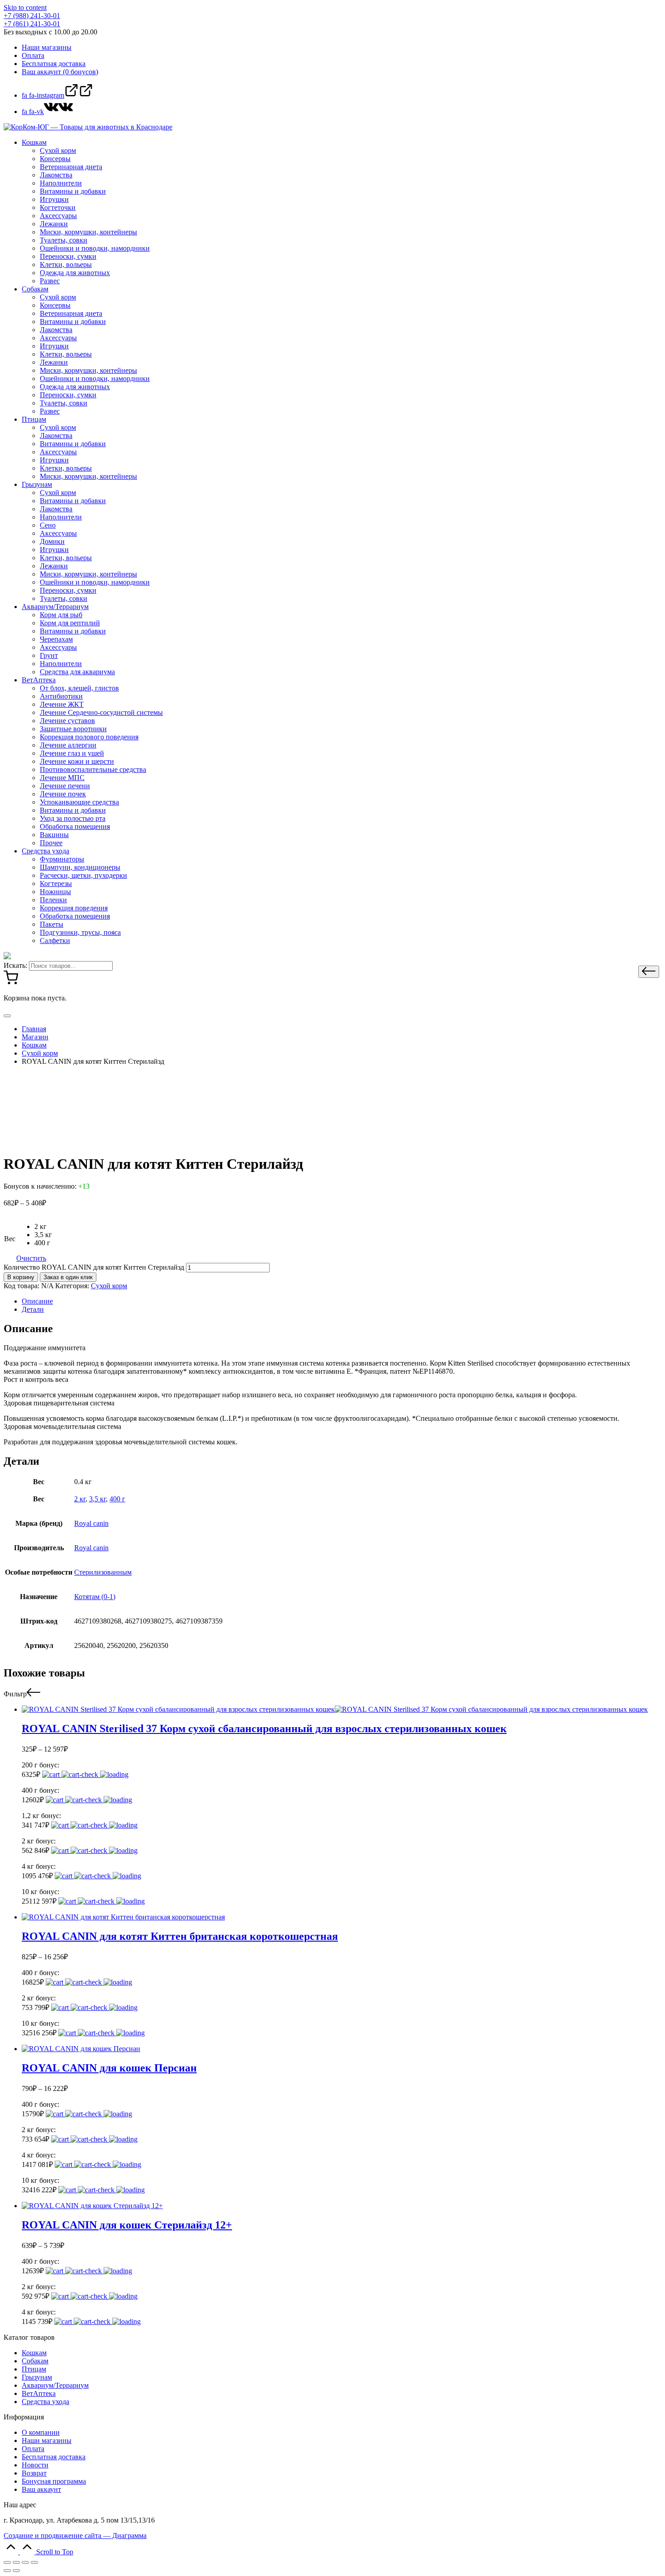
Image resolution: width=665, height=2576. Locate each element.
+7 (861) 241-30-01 (32, 24)
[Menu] (7, 1016)
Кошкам (34, 2353)
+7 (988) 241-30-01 (32, 16)
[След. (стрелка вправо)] (16, 2571)
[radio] (43, 1227)
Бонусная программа (54, 2481)
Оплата (33, 2449)
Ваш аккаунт (41, 2489)
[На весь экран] (25, 2562)
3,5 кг (97, 1499)
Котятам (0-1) (95, 1597)
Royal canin (91, 1523)
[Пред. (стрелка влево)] (7, 2571)
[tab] (342, 1301)
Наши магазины (47, 2440)
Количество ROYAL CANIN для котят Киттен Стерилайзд (94, 1267)
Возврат (34, 2473)
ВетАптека (39, 2393)
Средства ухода (45, 2402)
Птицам (34, 2369)
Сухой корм (109, 1286)
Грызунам (37, 2377)
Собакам (35, 2361)
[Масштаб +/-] (34, 2562)
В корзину (21, 1277)
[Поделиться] (16, 2562)
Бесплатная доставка (54, 2457)
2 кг (80, 1499)
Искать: (15, 965)
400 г (117, 1499)
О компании (41, 2432)
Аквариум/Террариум (55, 2385)
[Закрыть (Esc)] (7, 2562)
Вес (10, 1239)
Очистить (31, 1258)
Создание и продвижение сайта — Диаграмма (75, 2536)
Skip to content (25, 7)
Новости (35, 2465)
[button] (649, 972)
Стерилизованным (103, 1572)
